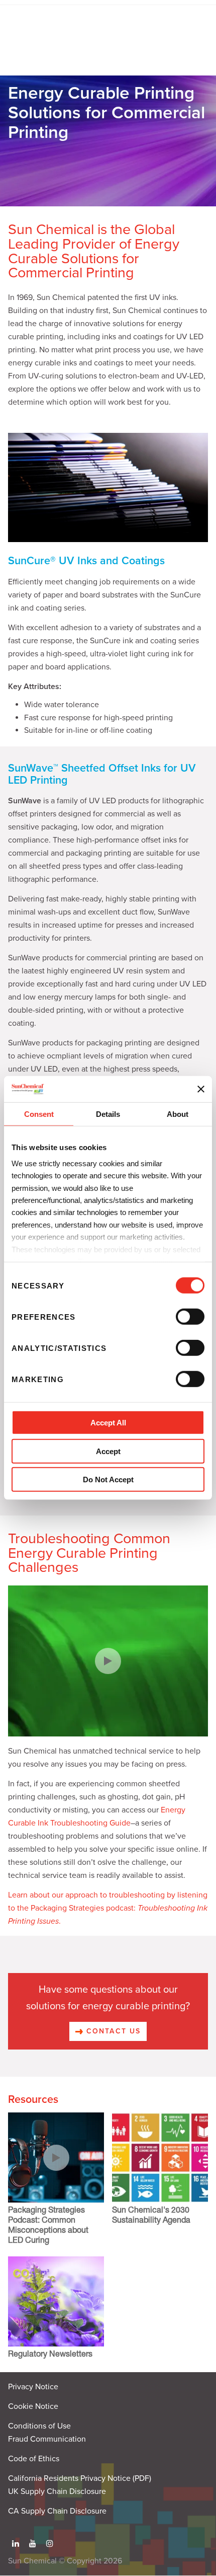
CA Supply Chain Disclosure (57, 2511)
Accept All (108, 1423)
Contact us (112, 2031)
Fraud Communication (47, 2439)
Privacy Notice (33, 2387)
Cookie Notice (33, 2406)
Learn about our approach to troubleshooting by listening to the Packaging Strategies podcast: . (108, 1908)
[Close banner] (201, 1089)
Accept (108, 1451)
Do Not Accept (108, 1480)
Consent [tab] (39, 1114)
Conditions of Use (39, 2426)
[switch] (190, 1317)
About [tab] (178, 1114)
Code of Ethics (34, 2459)
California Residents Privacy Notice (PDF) (80, 2478)
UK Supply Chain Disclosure (57, 2491)
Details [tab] (108, 1114)
